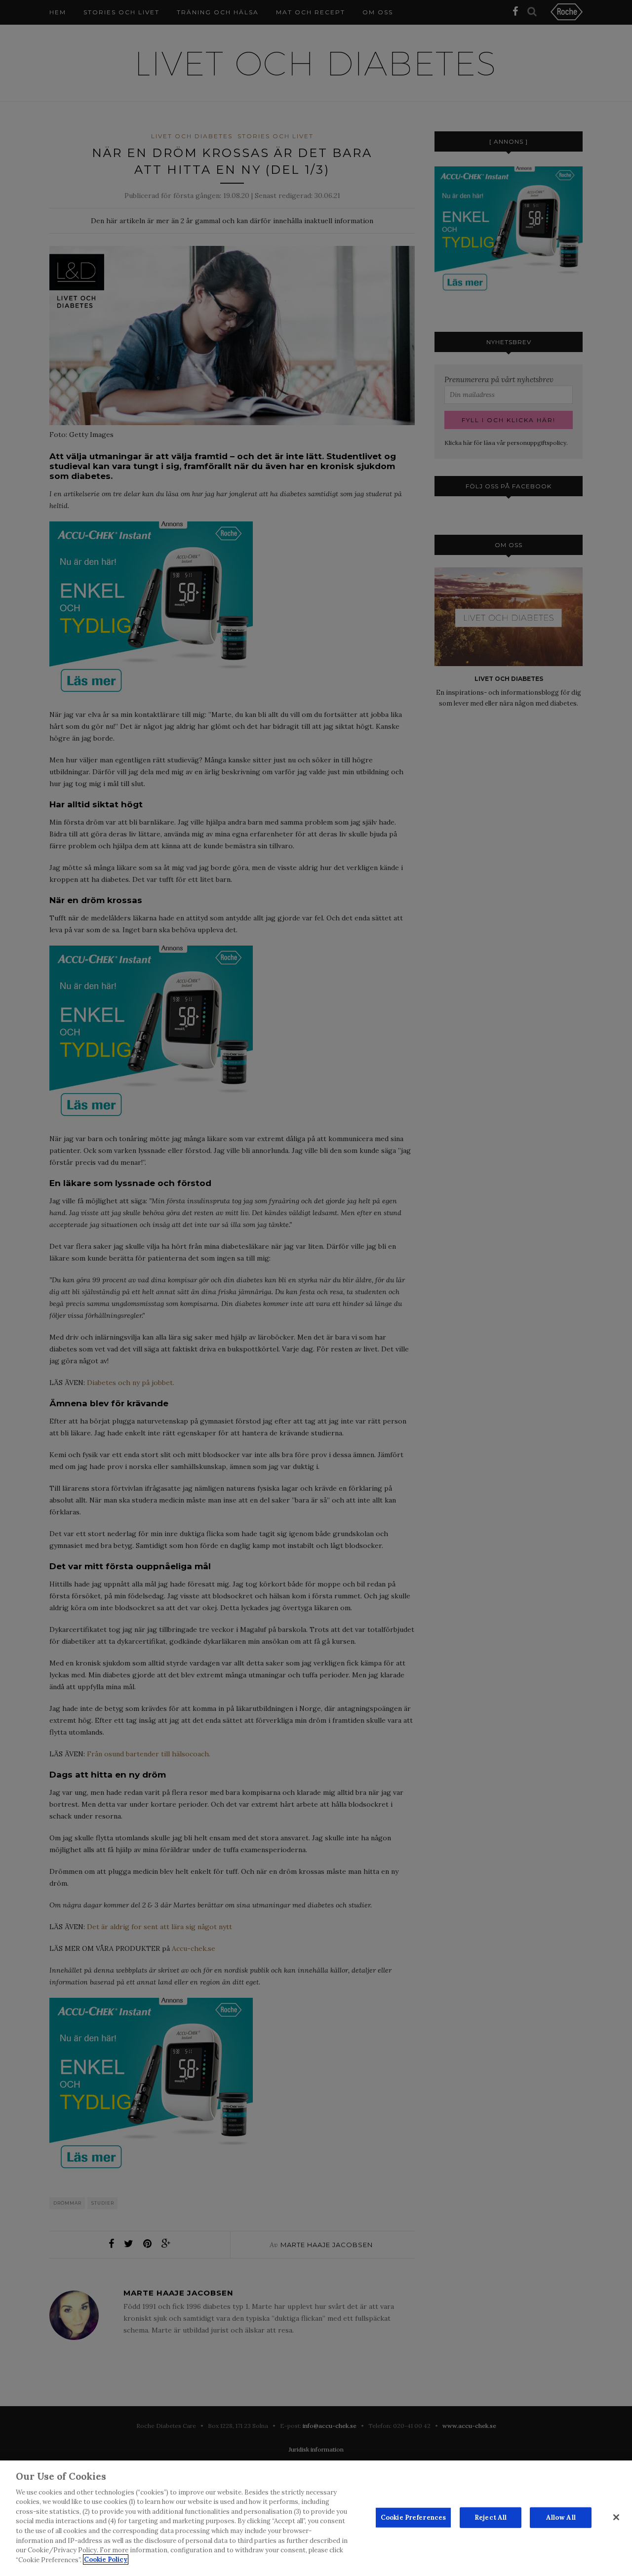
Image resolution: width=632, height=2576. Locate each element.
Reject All (491, 2517)
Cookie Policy (106, 2559)
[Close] (616, 2517)
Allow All (561, 2517)
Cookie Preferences (413, 2517)
